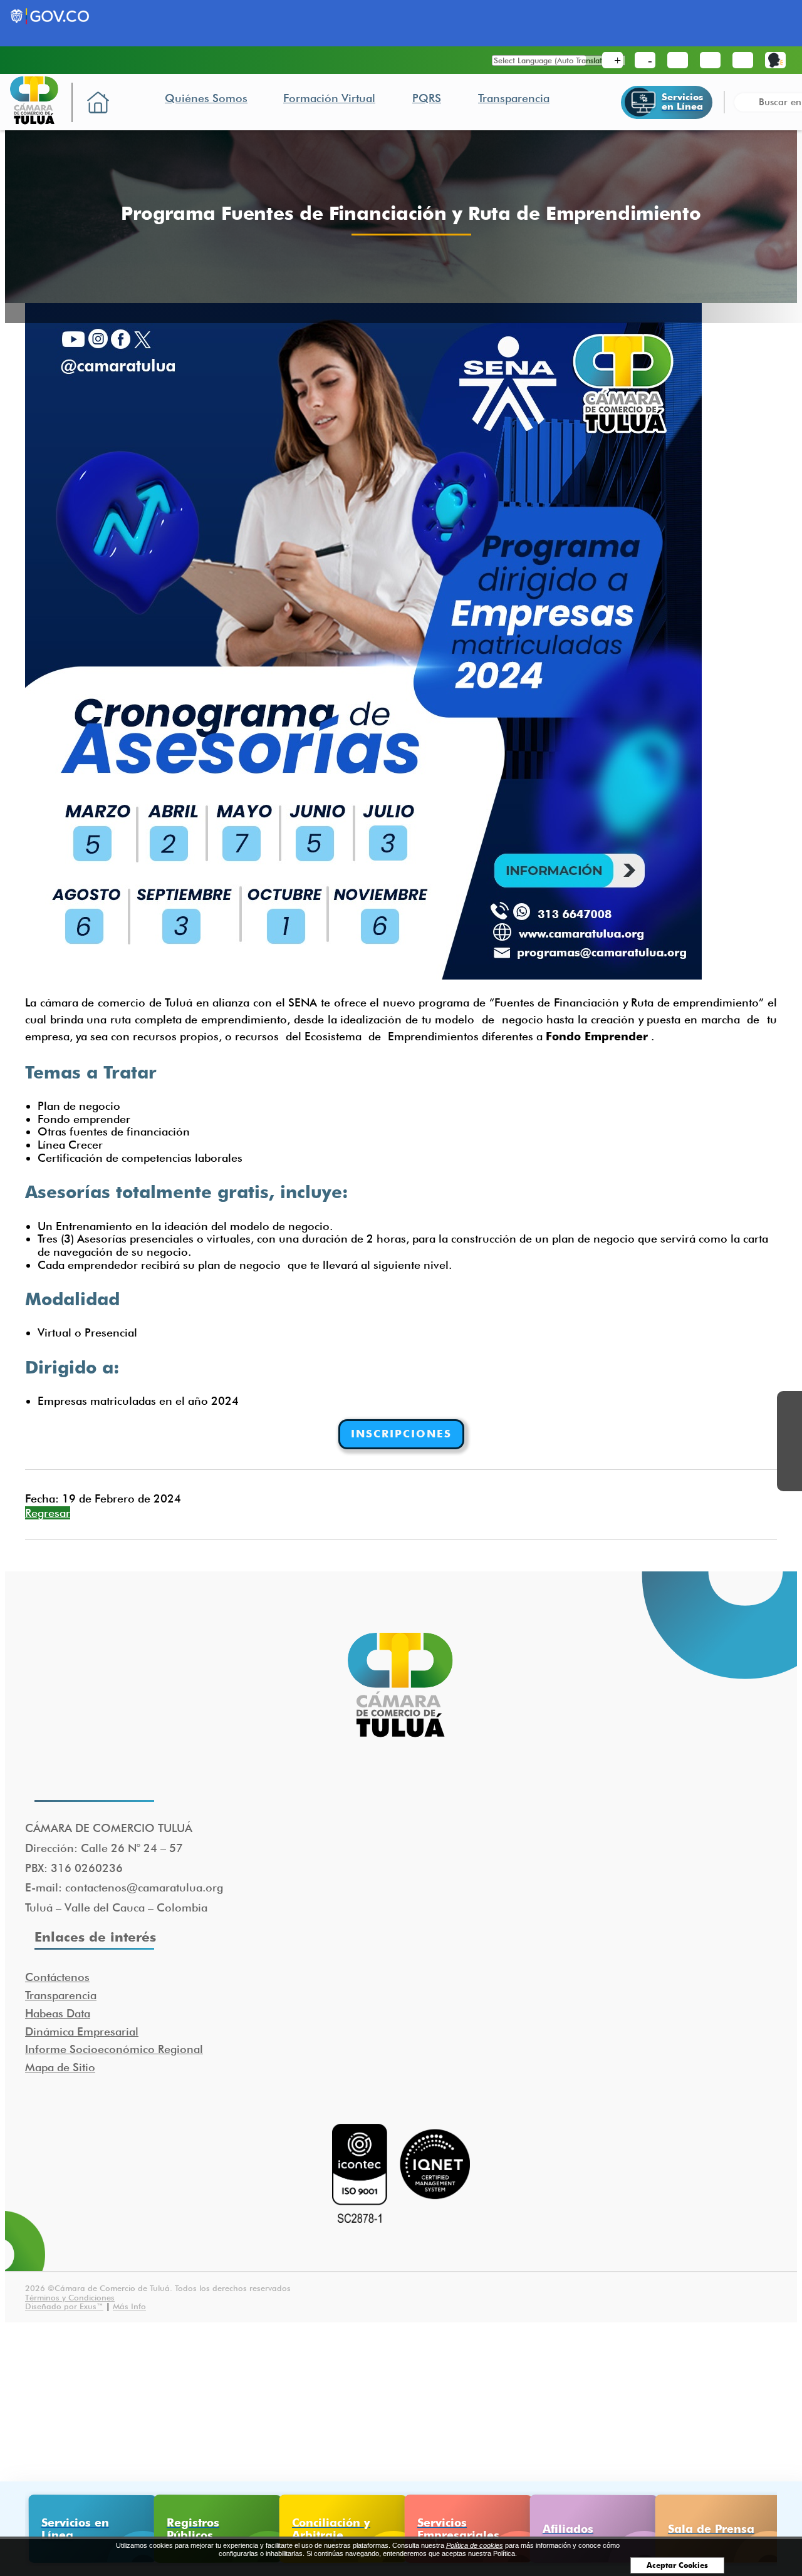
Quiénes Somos (206, 98)
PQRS (427, 98)
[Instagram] (789, 1479)
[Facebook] (789, 1404)
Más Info (129, 2306)
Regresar (48, 1513)
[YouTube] (789, 1454)
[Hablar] (775, 60)
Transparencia (514, 98)
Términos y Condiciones (70, 2297)
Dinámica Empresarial (82, 2031)
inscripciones (401, 1434)
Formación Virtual (329, 98)
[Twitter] (789, 1429)
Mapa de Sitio (60, 2067)
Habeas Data (58, 2013)
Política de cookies (475, 2545)
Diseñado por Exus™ (64, 2306)
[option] (88, 2529)
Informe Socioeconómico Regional (114, 2049)
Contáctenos (57, 1977)
